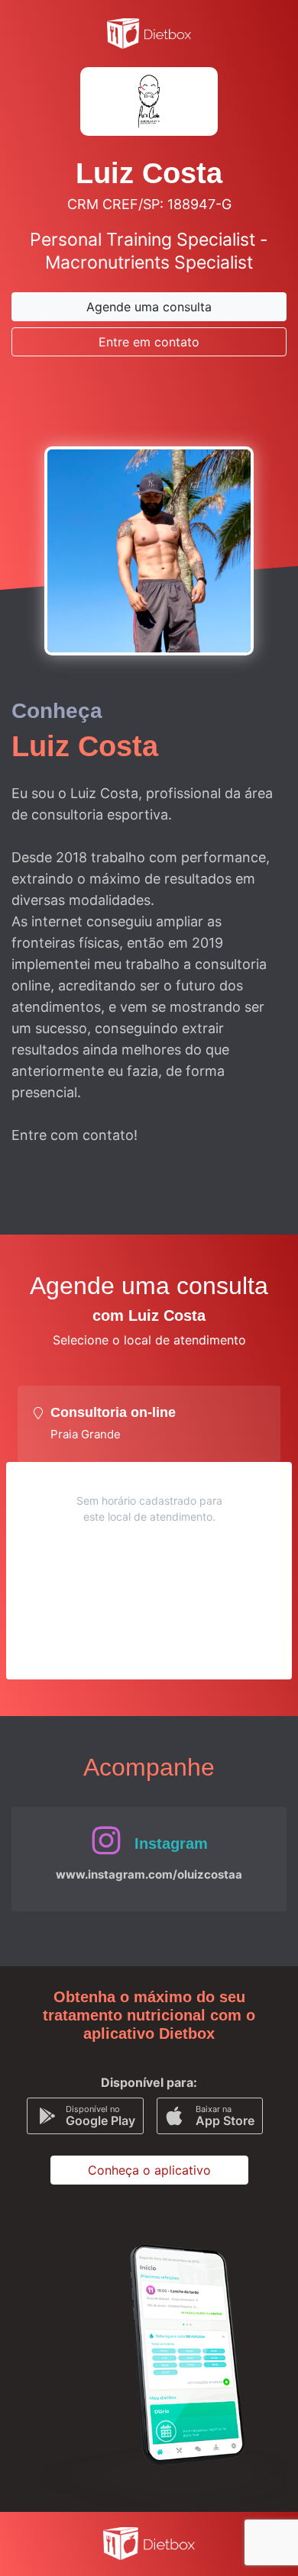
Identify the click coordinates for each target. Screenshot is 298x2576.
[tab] (149, 1424)
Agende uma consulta (149, 307)
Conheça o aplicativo (149, 2170)
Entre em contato (149, 342)
